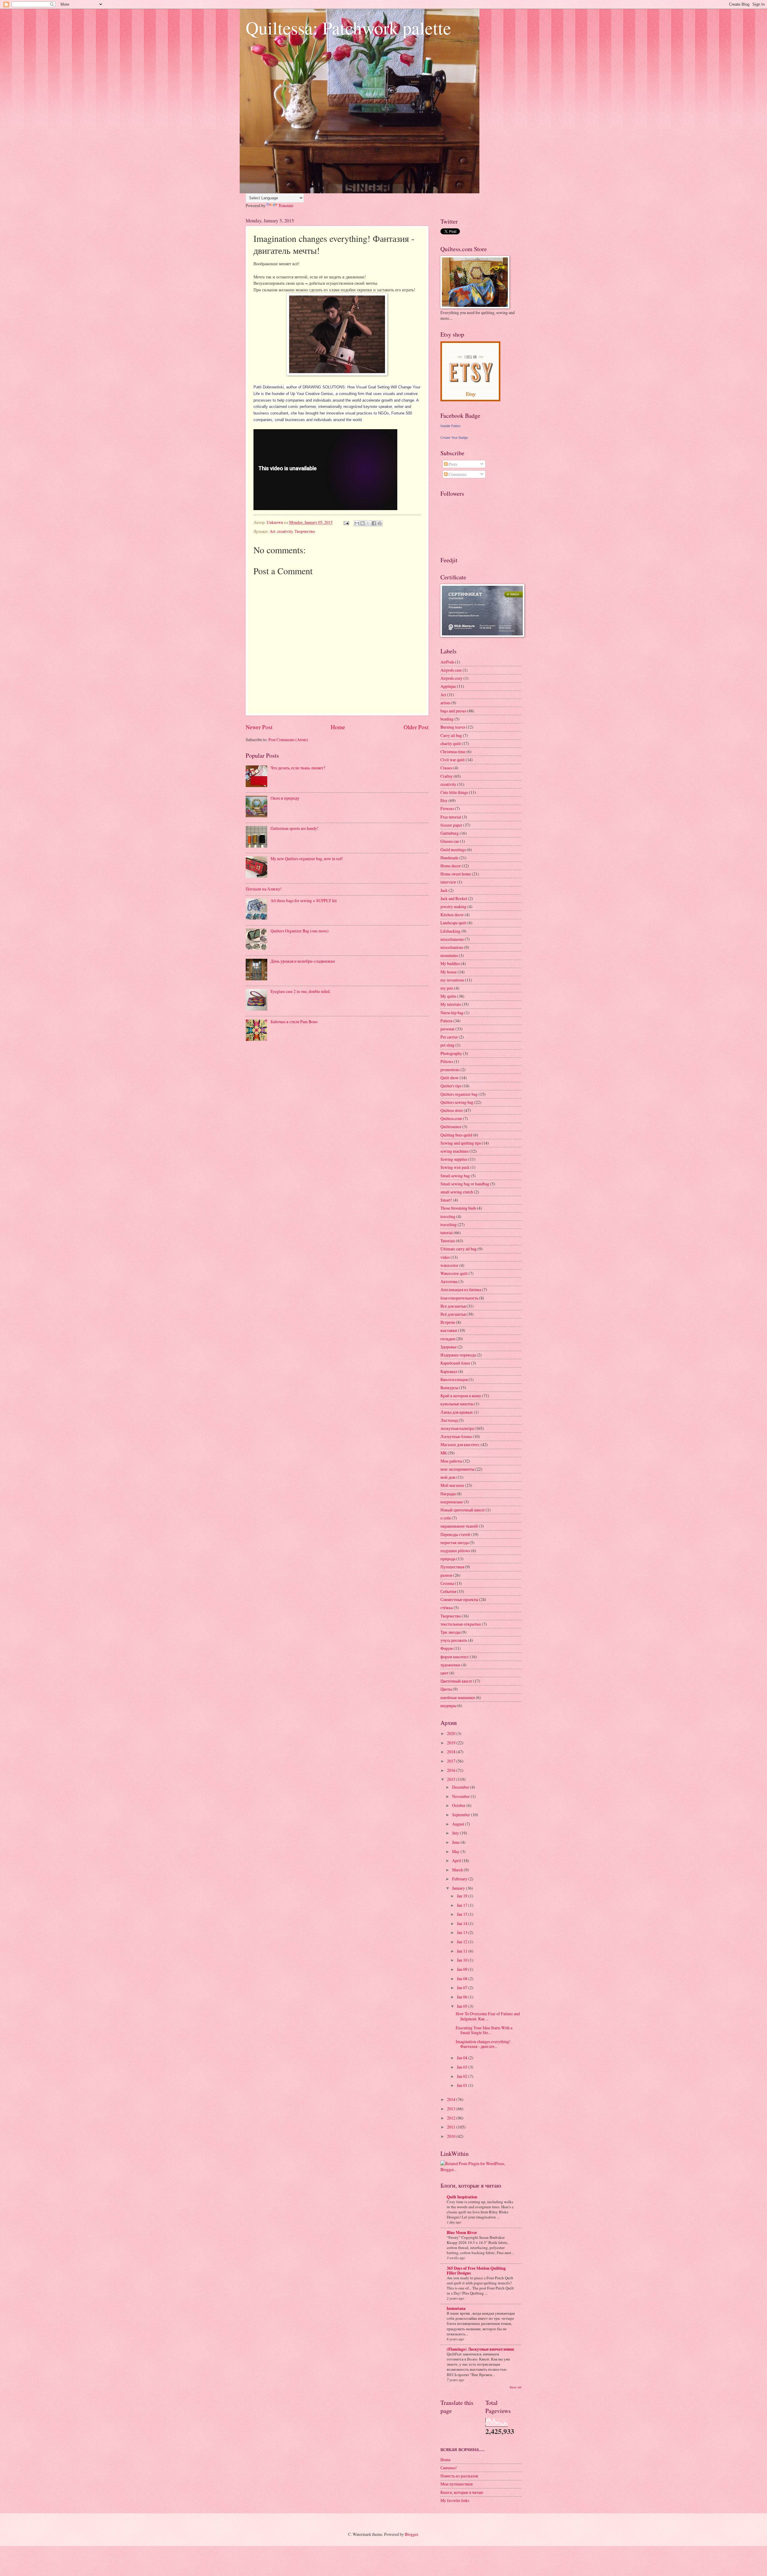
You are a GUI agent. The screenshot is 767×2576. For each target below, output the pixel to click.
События (448, 1591)
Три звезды (450, 1632)
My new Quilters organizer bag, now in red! (307, 859)
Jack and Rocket (454, 898)
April (457, 1860)
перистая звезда (455, 1542)
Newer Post (259, 727)
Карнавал (449, 1371)
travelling (449, 1224)
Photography (451, 1053)
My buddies (450, 963)
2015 (452, 1779)
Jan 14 (463, 1923)
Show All (515, 2387)
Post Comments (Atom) (288, 740)
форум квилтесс (455, 1657)
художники (450, 1665)
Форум (447, 1648)
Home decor (451, 866)
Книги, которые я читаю (462, 2492)
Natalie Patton (450, 426)
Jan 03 (463, 2067)
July (456, 1833)
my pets (447, 988)
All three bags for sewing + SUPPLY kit (304, 900)
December (461, 1787)
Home (338, 727)
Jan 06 (463, 1997)
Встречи (448, 1322)
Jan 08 (463, 1979)
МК (444, 1453)
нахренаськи (452, 1502)
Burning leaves (453, 727)
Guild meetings (453, 850)
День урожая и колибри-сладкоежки (303, 961)
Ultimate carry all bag (459, 1249)
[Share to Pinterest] (380, 523)
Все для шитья (453, 1306)
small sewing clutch (457, 1192)
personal (447, 1029)
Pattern (446, 1021)
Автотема (449, 1281)
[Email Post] (346, 522)
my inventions (452, 980)
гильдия (448, 1339)
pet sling (447, 1045)
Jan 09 (463, 1969)
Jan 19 (463, 1896)
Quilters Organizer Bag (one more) (300, 931)
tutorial (447, 1233)
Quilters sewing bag (457, 1102)
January (459, 1888)
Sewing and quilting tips (461, 1143)
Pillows (447, 1061)
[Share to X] (368, 523)
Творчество (305, 531)
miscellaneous (452, 939)
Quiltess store (452, 1110)
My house (449, 972)
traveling (448, 1216)
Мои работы (451, 1461)
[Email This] (357, 523)
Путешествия (452, 1567)
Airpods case (451, 670)
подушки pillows (455, 1551)
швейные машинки (458, 1697)
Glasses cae (450, 841)
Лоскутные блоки (456, 1436)
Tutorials (448, 1241)
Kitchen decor (452, 915)
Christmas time (453, 752)
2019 (452, 1743)
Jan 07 (463, 1988)
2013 (452, 2109)
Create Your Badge (454, 438)
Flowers (447, 808)
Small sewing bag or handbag (465, 1184)
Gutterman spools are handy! (295, 828)
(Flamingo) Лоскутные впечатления (480, 2349)
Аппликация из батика (461, 1289)
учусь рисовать (454, 1640)
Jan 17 (463, 1905)
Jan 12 (463, 1942)
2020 (452, 1733)
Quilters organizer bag (459, 1094)
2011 (452, 2127)
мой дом (448, 1477)
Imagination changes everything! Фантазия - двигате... (483, 2044)
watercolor (449, 1265)
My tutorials (451, 1004)
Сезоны (447, 1583)
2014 (452, 2099)
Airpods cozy (452, 678)
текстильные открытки (461, 1624)
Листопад (449, 1420)
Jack (444, 890)
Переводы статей (455, 1534)
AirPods (447, 662)
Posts (452, 464)
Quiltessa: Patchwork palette (348, 28)
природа (448, 1559)
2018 (452, 1752)
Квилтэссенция (454, 1379)
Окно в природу (285, 798)
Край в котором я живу (461, 1396)
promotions (450, 1070)
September (462, 1815)
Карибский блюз (455, 1363)
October (459, 1805)
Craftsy (447, 776)
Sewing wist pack (455, 1167)
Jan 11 (463, 1951)
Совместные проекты (459, 1599)
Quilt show (450, 1078)
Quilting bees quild (456, 1135)
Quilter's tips (451, 1086)
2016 (452, 1770)
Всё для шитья (453, 1314)
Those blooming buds (458, 1208)
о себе (446, 1518)
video (445, 1257)
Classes (446, 768)
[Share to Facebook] (374, 523)
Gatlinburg (450, 833)
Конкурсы (449, 1388)
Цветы (446, 1689)
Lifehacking (450, 931)
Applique (448, 686)
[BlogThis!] (363, 523)
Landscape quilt (453, 923)
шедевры (448, 1705)
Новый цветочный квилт (463, 1510)
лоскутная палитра (457, 1428)
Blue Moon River (462, 2233)
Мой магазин (452, 1485)
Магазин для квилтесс (460, 1444)
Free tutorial (451, 817)
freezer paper (451, 825)
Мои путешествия (456, 2484)
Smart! (446, 1200)
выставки (449, 1330)
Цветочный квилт (456, 1681)
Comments (457, 474)
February (460, 1879)
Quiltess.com (451, 1118)
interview (448, 882)
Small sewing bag (455, 1176)
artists (445, 703)
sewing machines (455, 1151)
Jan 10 (463, 1960)
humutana (456, 2308)
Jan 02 (463, 2076)
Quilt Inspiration (462, 2197)
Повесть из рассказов (459, 2476)
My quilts (448, 996)
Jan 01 (463, 2085)
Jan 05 (463, 2006)
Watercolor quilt (454, 1273)
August (459, 1824)
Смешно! (449, 2468)
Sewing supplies (454, 1159)
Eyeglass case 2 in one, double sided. (301, 991)
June (456, 1842)
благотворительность (459, 1298)
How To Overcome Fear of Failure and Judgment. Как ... (488, 2016)
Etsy (444, 800)
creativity (285, 531)
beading (447, 719)
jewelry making (453, 906)
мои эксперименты (457, 1469)
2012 (452, 2118)
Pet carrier (449, 1037)
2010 (452, 2136)
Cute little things (454, 792)
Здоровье (449, 1347)
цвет (444, 1673)
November (461, 1796)
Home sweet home (456, 874)
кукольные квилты (457, 1404)
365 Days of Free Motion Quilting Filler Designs (476, 2271)
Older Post (416, 727)
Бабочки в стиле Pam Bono (294, 1022)
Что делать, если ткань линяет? (298, 768)
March (458, 1870)
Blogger (411, 2534)
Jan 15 (463, 1914)
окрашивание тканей (459, 1526)
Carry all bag (451, 735)
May (456, 1851)
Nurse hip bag (452, 1013)
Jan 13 (463, 1932)
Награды (448, 1494)
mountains (449, 955)
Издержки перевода (458, 1355)
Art (272, 531)
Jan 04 (463, 2058)
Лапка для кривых (457, 1412)
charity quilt (451, 743)
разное (446, 1575)
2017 (452, 1761)
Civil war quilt (453, 760)
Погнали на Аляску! (264, 889)
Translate (286, 205)
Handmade (449, 858)
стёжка (447, 1607)
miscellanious (452, 947)
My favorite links (455, 2500)
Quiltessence (451, 1126)
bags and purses (453, 711)
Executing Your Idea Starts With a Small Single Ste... (484, 2030)
